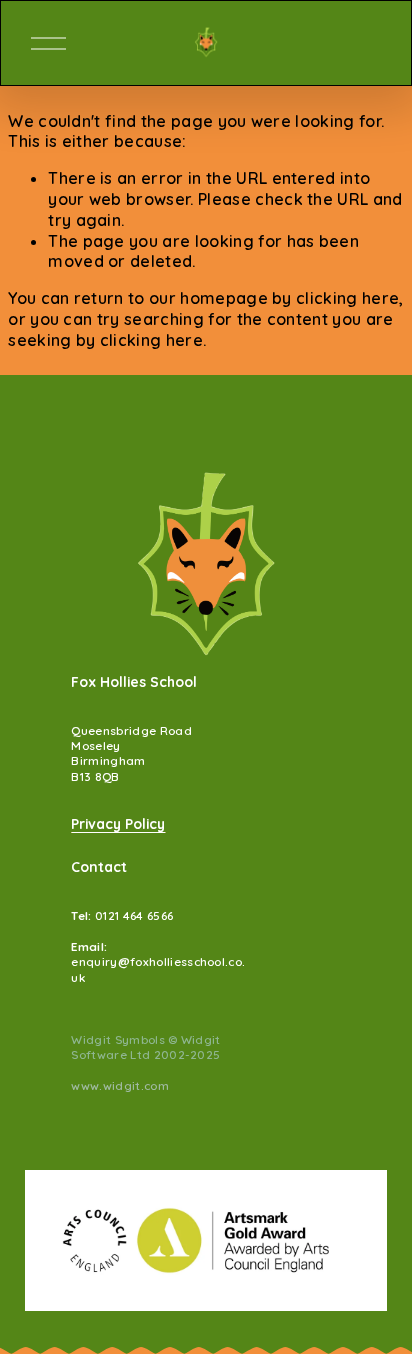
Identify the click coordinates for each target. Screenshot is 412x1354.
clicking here (347, 298)
